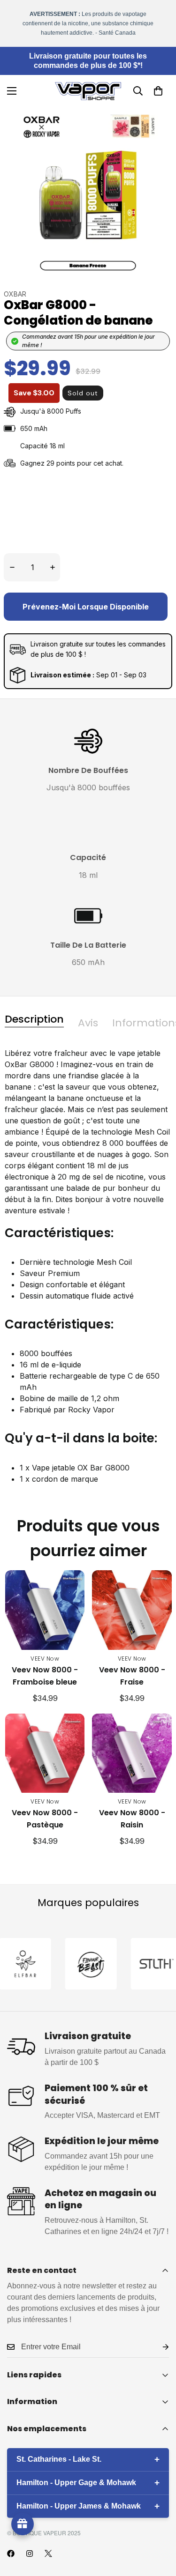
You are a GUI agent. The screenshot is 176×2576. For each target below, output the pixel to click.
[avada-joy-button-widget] (23, 2524)
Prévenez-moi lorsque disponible (86, 607)
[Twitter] (48, 2554)
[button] (158, 91)
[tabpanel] (88, 1273)
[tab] (34, 1019)
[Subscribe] (158, 2347)
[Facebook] (11, 2554)
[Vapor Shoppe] (88, 91)
